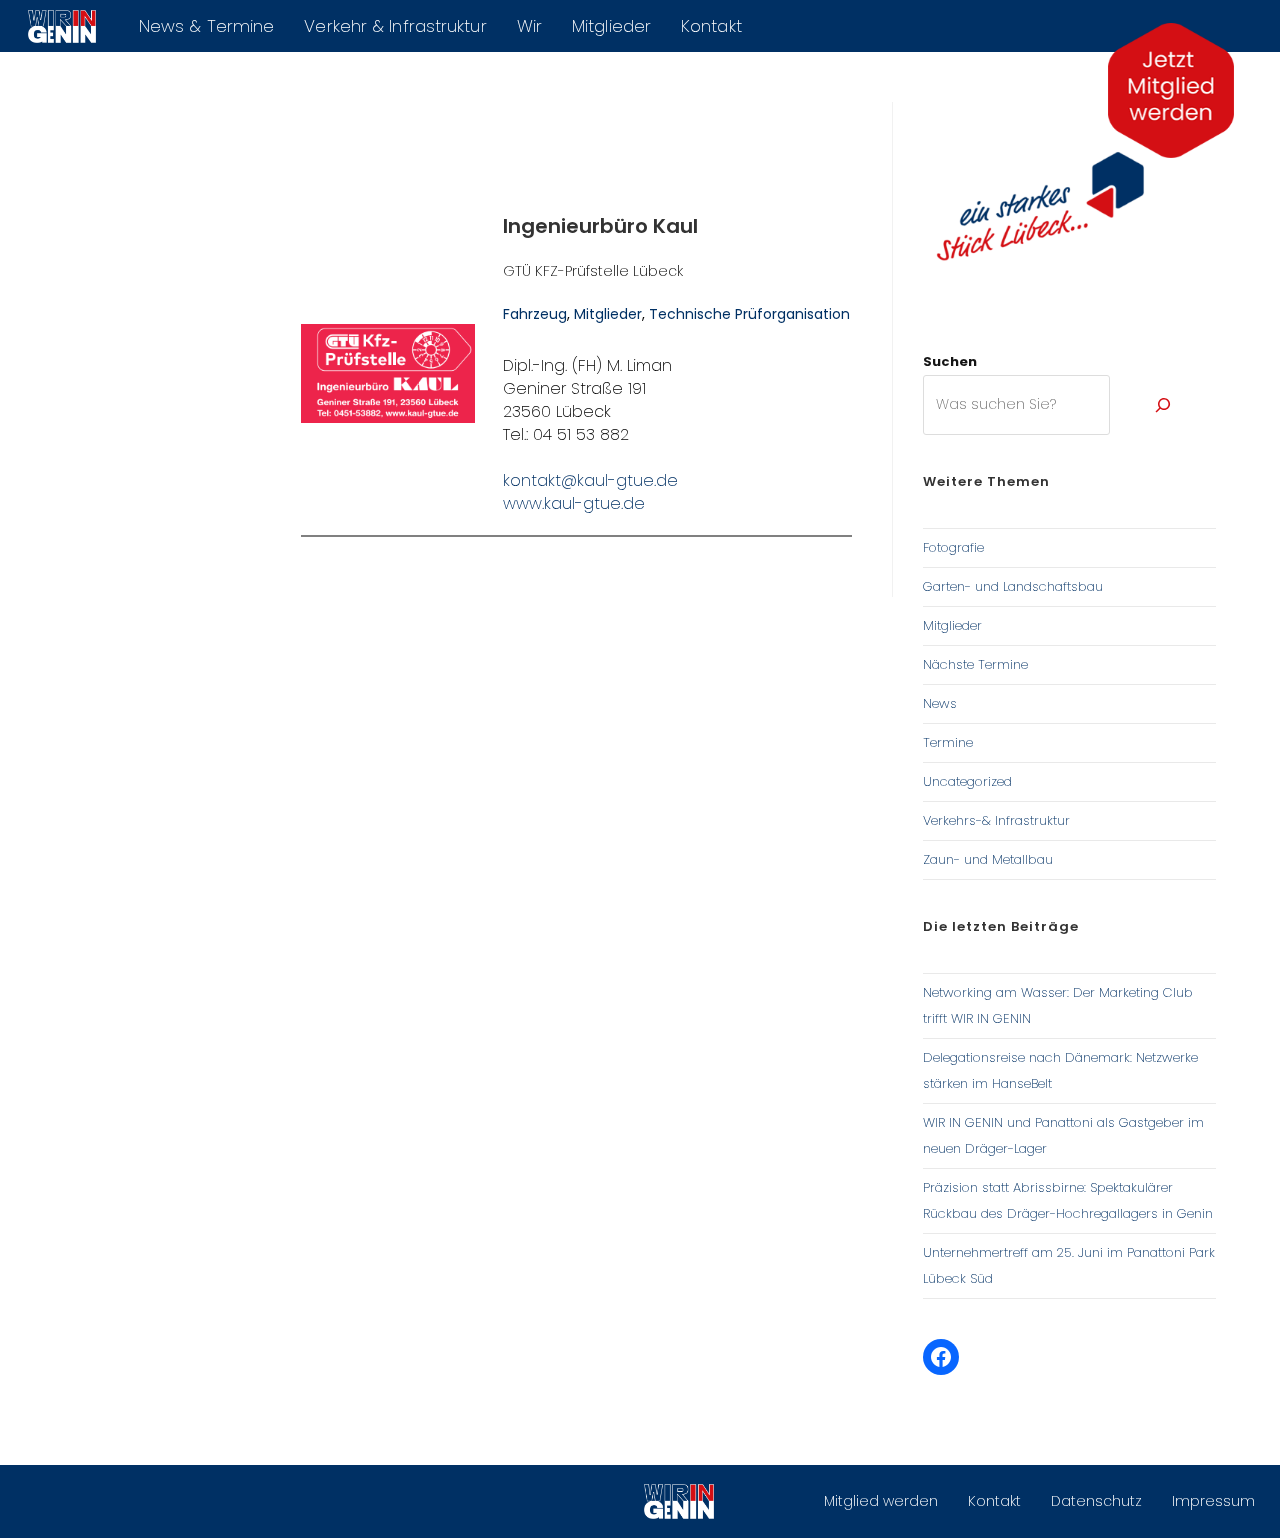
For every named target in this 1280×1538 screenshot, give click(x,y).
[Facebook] (941, 1357)
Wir (529, 26)
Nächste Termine (975, 664)
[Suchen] (1163, 405)
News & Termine (206, 26)
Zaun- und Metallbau (988, 859)
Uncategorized (967, 781)
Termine (948, 742)
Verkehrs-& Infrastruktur (996, 820)
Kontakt (711, 26)
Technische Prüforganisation (749, 314)
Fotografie (953, 547)
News (940, 703)
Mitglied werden (881, 1501)
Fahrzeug (535, 314)
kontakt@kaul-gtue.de (590, 480)
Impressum (1213, 1501)
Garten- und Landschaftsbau (1013, 586)
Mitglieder (611, 26)
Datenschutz (1096, 1501)
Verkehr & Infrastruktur (395, 26)
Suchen (950, 361)
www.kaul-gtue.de (574, 503)
